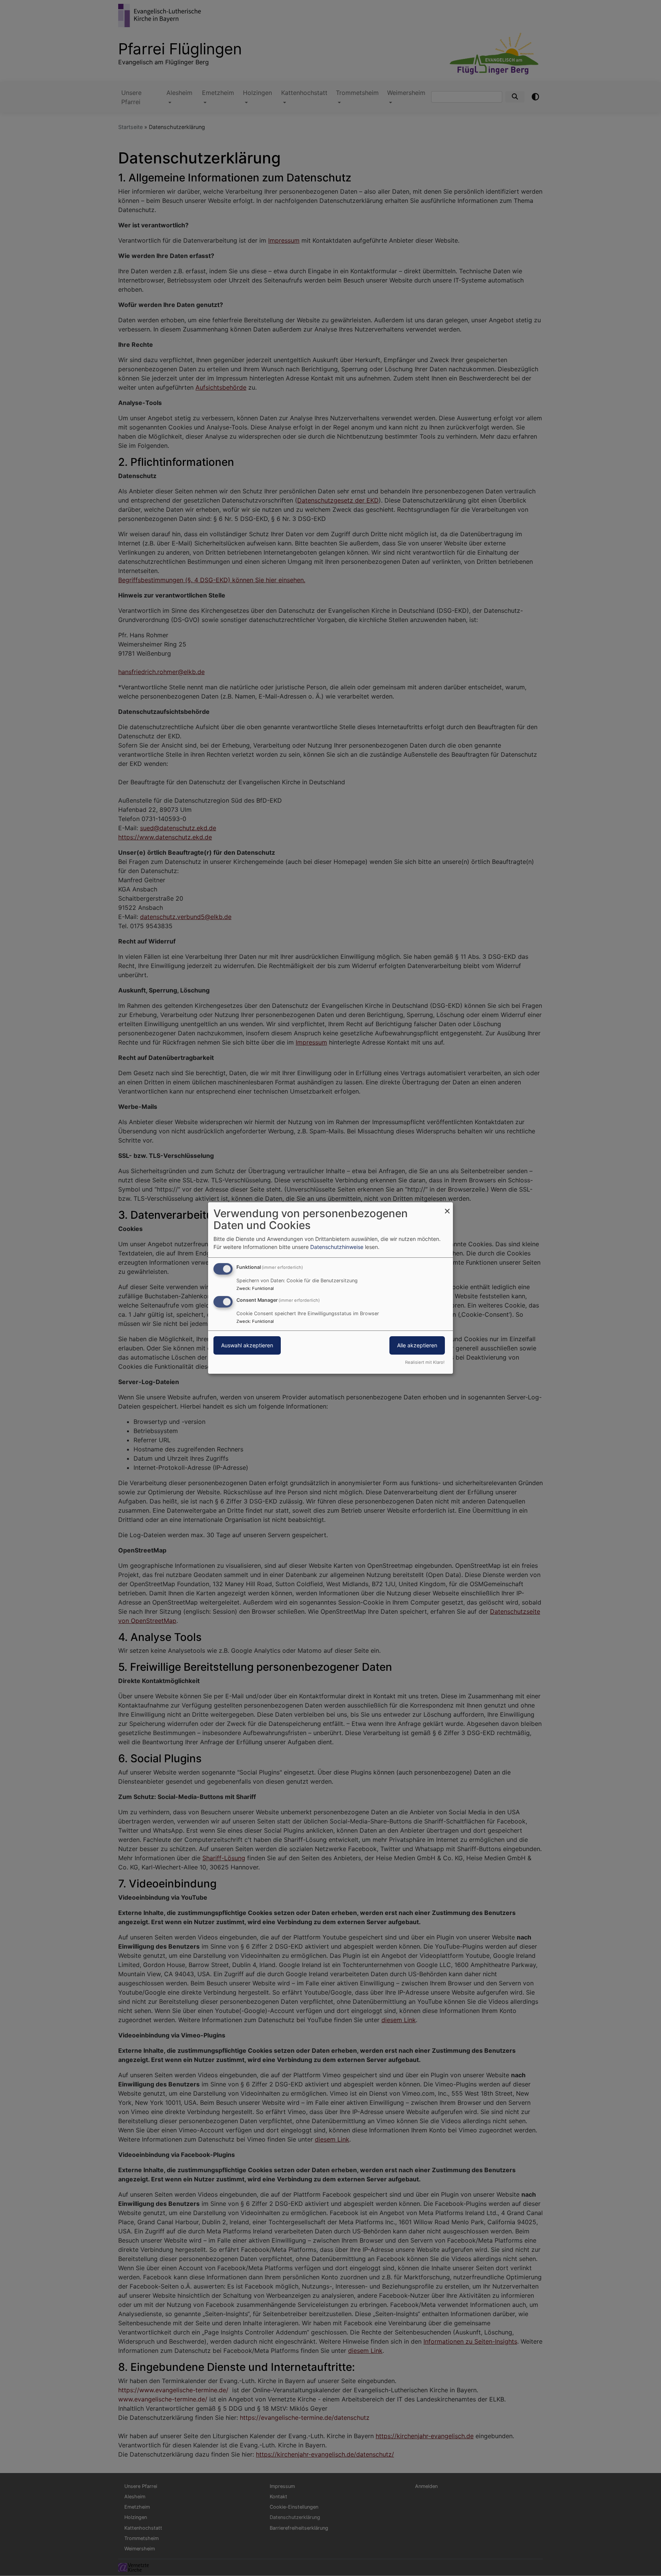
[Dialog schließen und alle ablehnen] (447, 1207)
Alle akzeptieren (417, 1345)
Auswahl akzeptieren (247, 1345)
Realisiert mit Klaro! (425, 1362)
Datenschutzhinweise (337, 1247)
